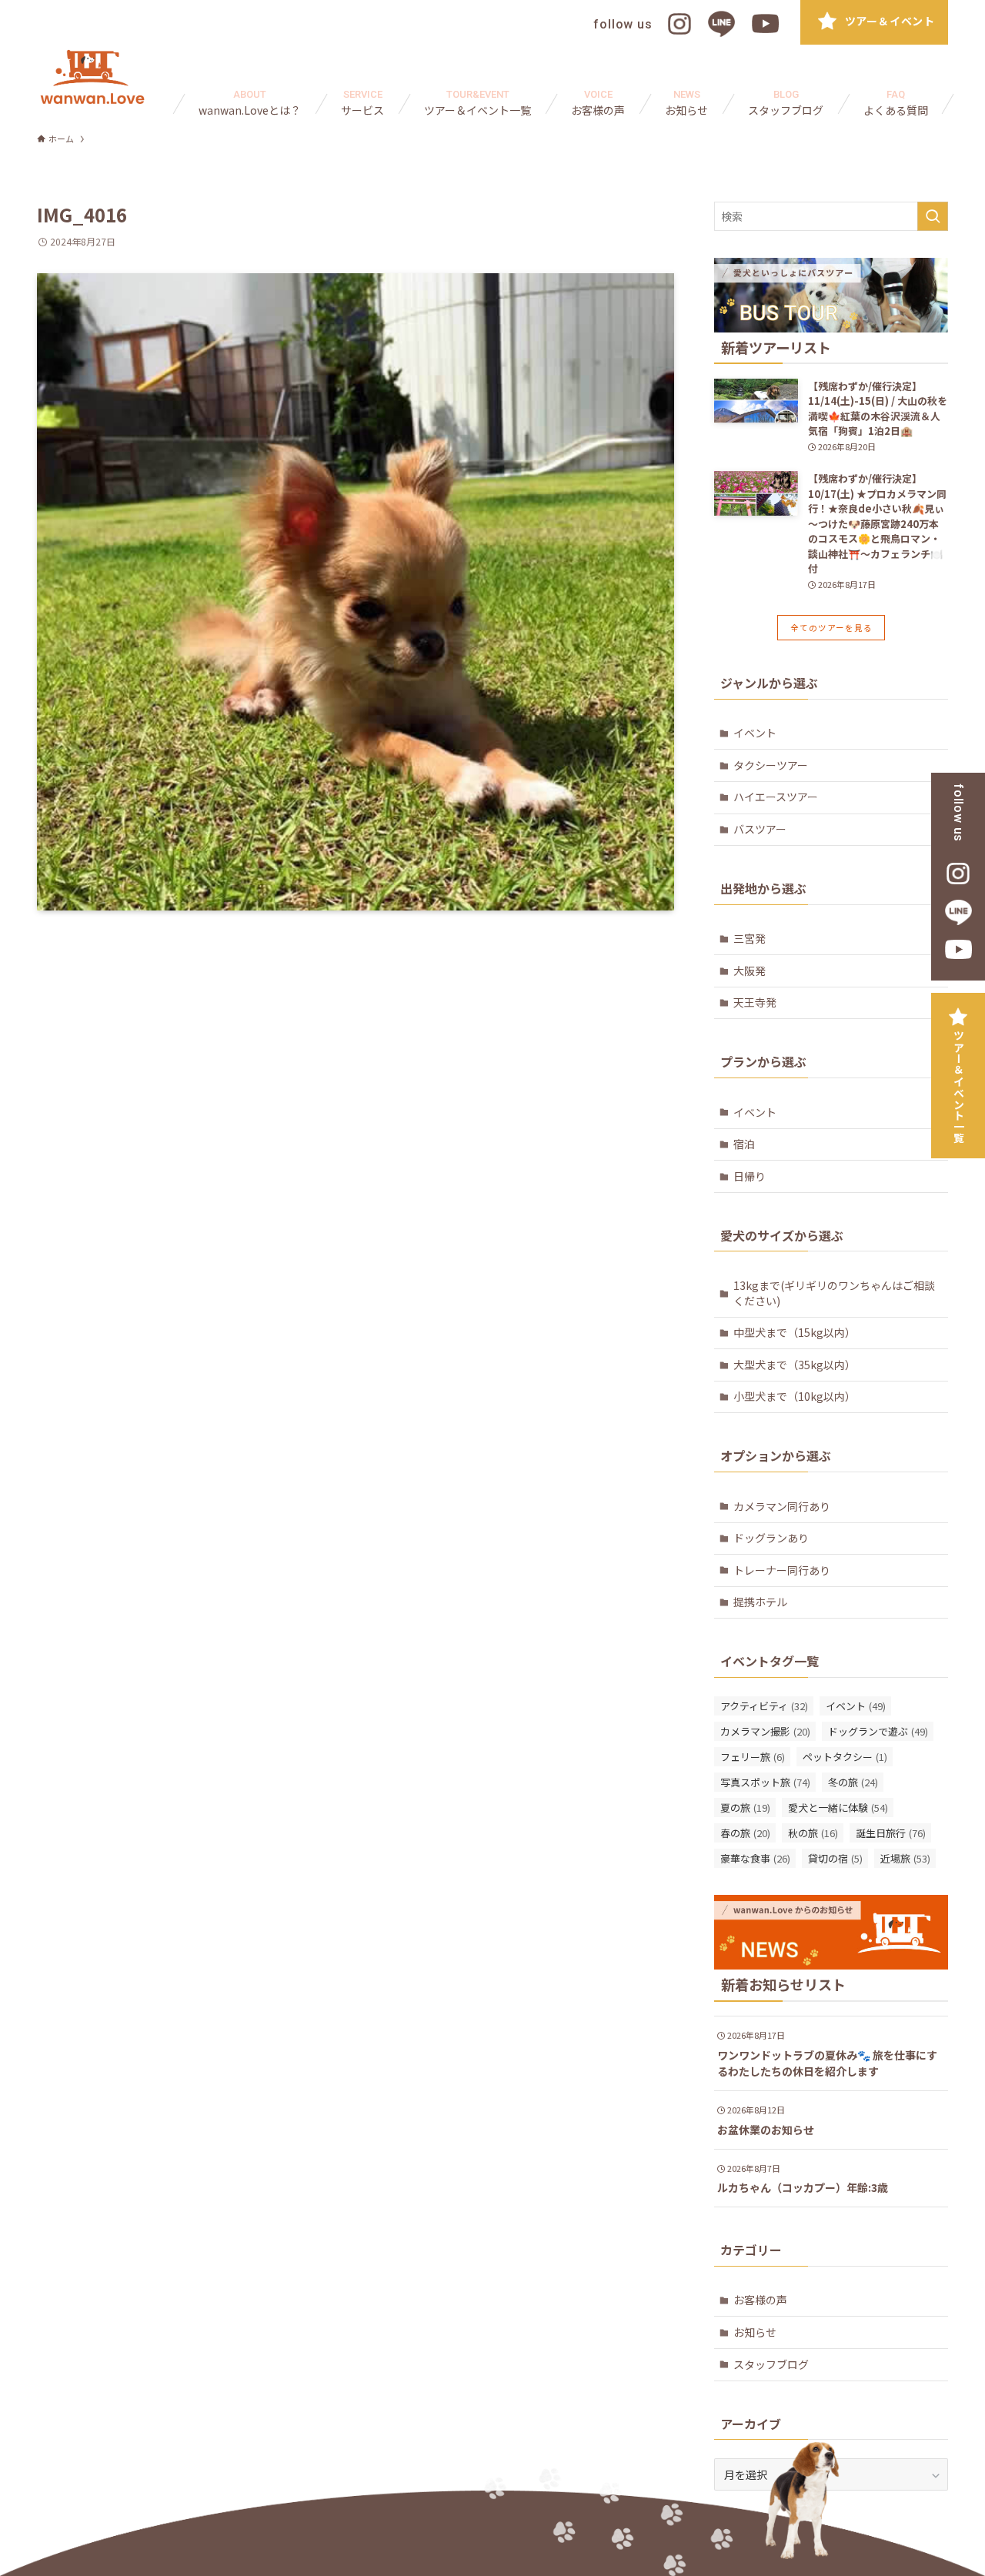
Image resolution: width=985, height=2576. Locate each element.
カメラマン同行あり (782, 1506)
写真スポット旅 (765, 1782)
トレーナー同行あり (782, 1570)
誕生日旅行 (891, 1833)
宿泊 (744, 1144)
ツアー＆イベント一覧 (959, 1087)
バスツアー (760, 829)
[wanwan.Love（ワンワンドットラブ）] (92, 77)
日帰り (750, 1176)
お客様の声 (760, 2300)
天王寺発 (755, 1002)
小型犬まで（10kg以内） (795, 1396)
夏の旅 (745, 1808)
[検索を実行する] (933, 216)
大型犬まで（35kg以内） (795, 1365)
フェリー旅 (753, 1757)
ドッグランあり (771, 1538)
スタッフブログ (771, 2364)
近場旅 (905, 1858)
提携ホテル (760, 1602)
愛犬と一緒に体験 (838, 1808)
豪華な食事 (755, 1858)
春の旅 (745, 1833)
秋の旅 (813, 1833)
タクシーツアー (771, 765)
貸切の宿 (835, 1858)
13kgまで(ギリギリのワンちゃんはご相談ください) (834, 1293)
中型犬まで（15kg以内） (795, 1332)
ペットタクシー (845, 1757)
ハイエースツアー (776, 797)
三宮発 (750, 938)
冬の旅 (853, 1782)
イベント (755, 733)
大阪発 (750, 971)
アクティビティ (764, 1706)
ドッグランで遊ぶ (878, 1731)
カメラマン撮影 (765, 1731)
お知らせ (755, 2332)
